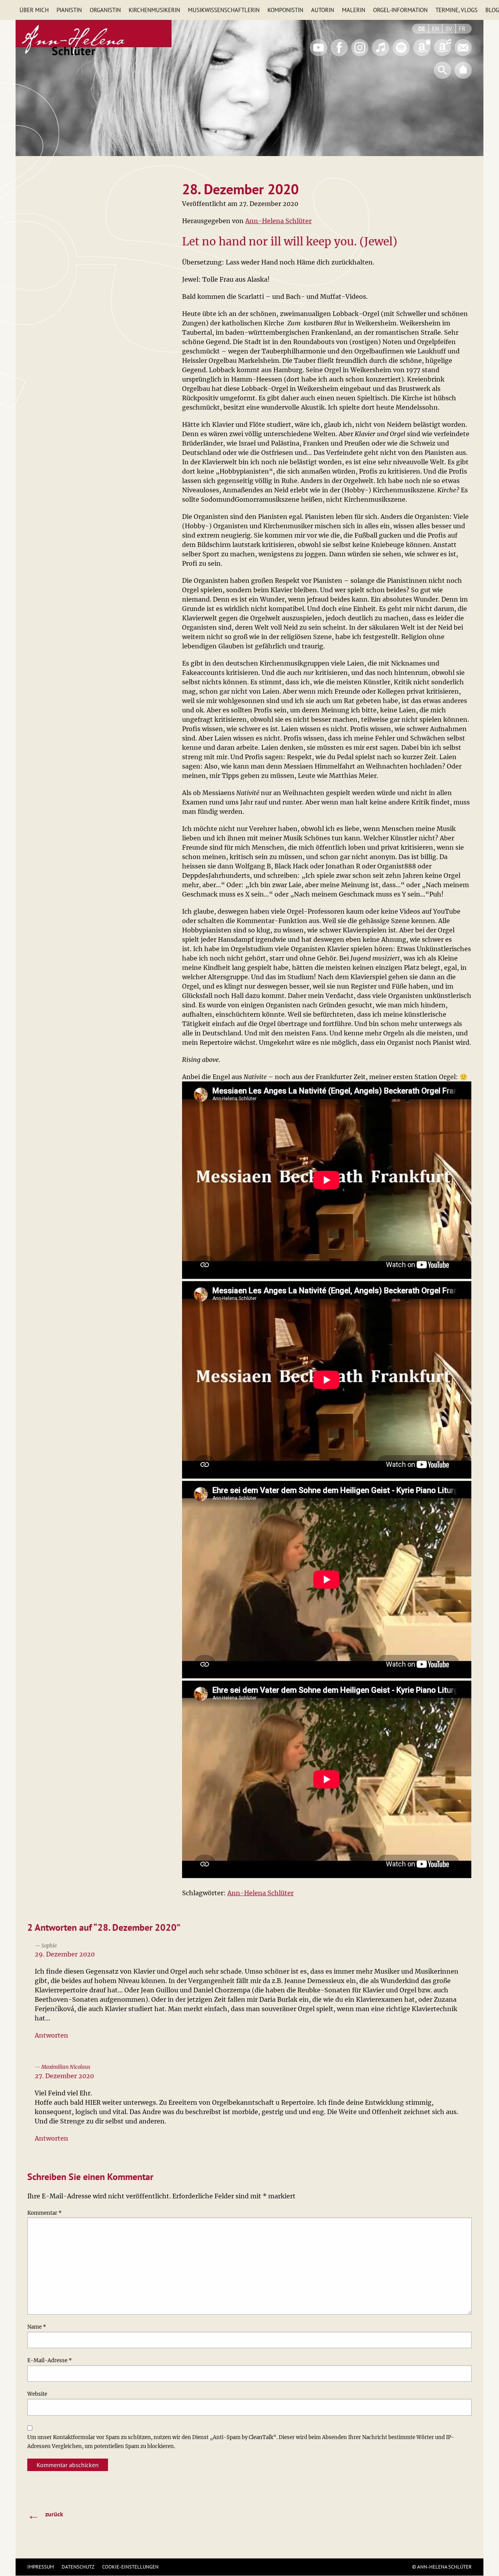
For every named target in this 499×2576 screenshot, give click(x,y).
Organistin (105, 10)
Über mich (34, 10)
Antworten (51, 2035)
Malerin (354, 10)
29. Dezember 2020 (65, 1954)
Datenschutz (78, 2567)
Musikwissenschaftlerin (224, 10)
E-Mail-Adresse (50, 2360)
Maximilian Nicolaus (66, 2067)
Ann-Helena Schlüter (278, 221)
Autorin (323, 10)
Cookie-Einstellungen (130, 2567)
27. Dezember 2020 (64, 2076)
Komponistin (285, 10)
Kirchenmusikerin (154, 10)
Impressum (41, 2567)
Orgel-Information (400, 10)
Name (37, 2327)
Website (37, 2394)
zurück (45, 2515)
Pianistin (69, 10)
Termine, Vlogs (457, 10)
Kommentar (44, 2213)
